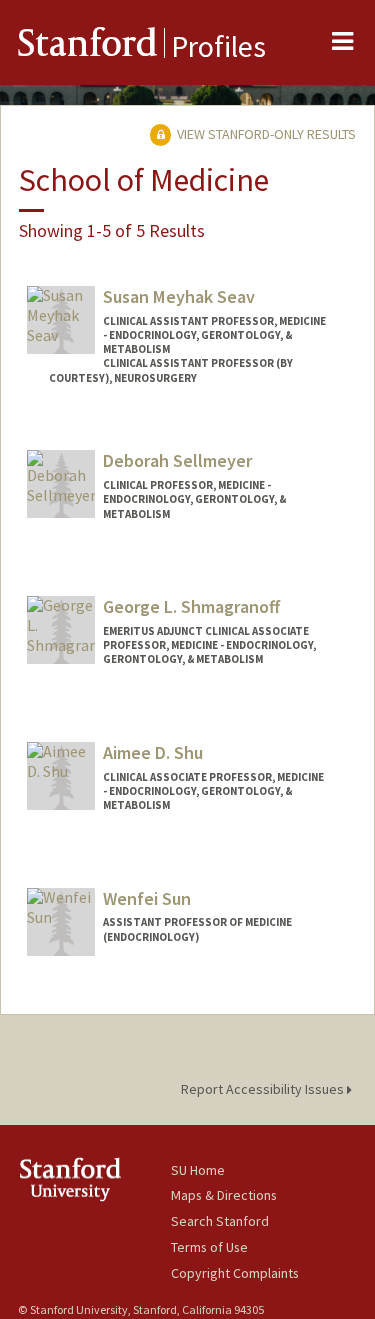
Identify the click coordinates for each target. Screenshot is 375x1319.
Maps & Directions (224, 1195)
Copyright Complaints (235, 1273)
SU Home (198, 1170)
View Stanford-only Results (265, 134)
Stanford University (94, 1179)
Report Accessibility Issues (264, 1089)
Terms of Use (209, 1247)
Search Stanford (220, 1221)
